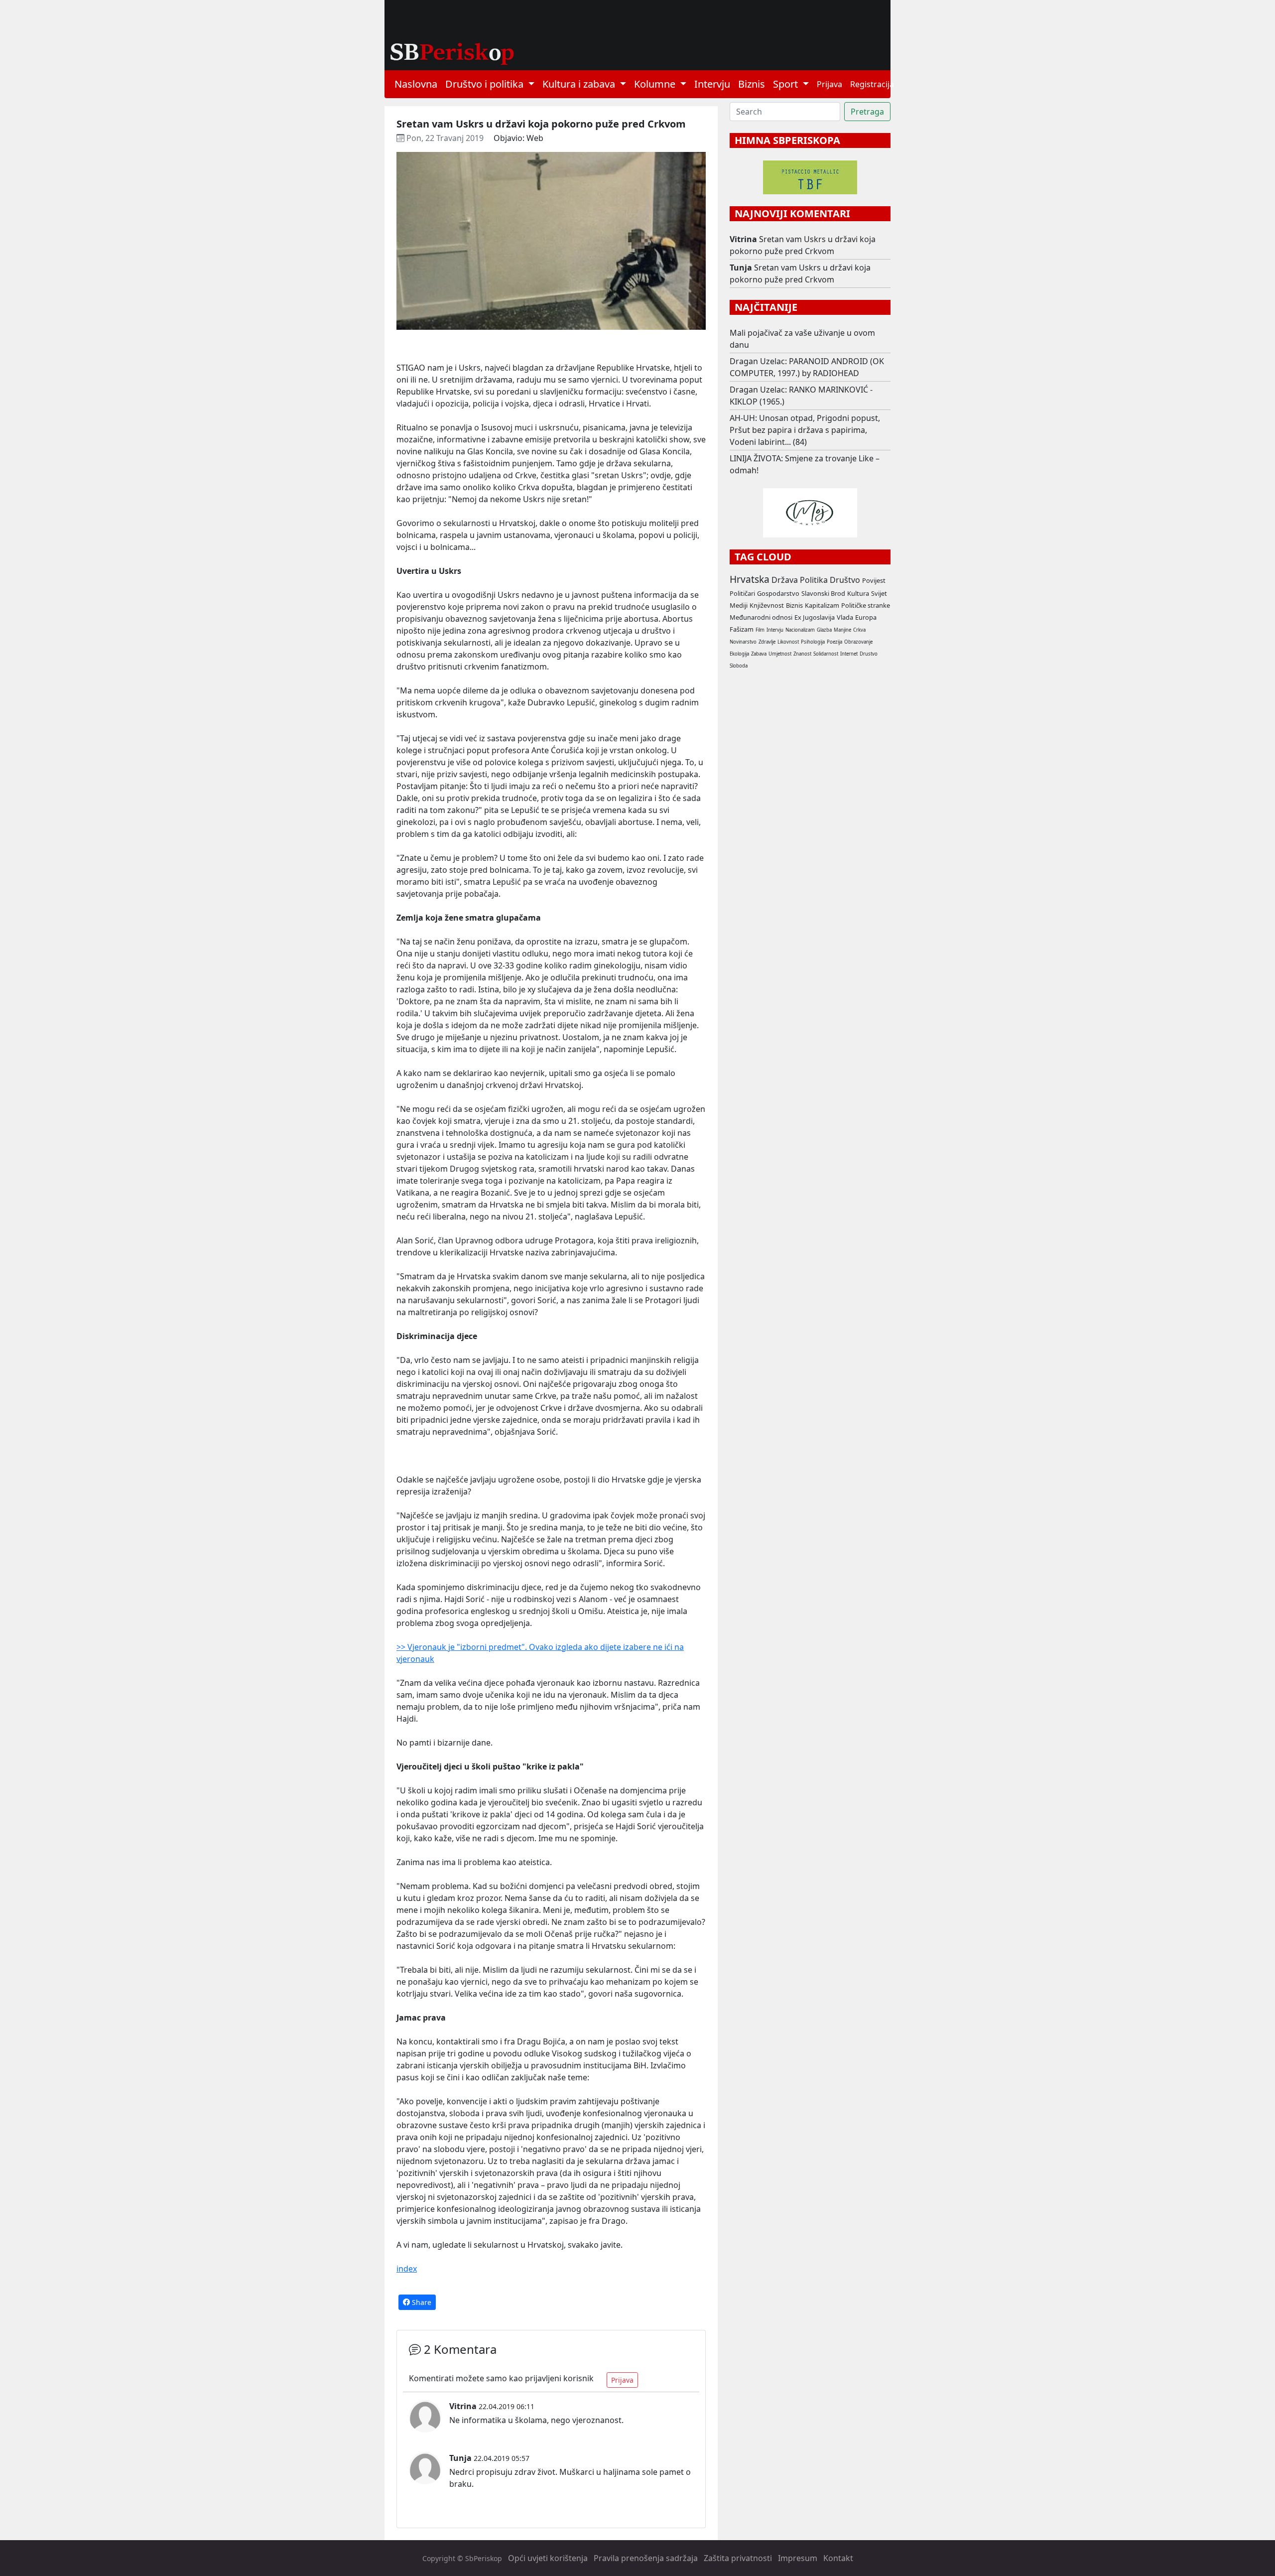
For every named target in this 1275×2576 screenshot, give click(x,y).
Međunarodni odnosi (761, 617)
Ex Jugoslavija (815, 617)
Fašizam (742, 629)
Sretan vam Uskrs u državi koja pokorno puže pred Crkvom (803, 245)
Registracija (872, 84)
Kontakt (838, 2558)
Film (760, 630)
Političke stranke (866, 605)
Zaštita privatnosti (738, 2558)
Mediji (739, 605)
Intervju (712, 84)
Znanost (802, 654)
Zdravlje (767, 642)
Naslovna (416, 84)
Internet (849, 654)
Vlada (845, 617)
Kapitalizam (822, 605)
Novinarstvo (743, 642)
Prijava (829, 84)
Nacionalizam (800, 630)
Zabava (759, 654)
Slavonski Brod (823, 593)
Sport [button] (787, 84)
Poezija (834, 642)
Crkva (859, 630)
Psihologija (813, 642)
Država (785, 580)
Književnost (767, 605)
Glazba (824, 630)
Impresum (798, 2558)
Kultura (858, 593)
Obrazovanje (858, 642)
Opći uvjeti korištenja (548, 2558)
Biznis (752, 84)
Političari (742, 593)
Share (421, 2302)
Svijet (879, 593)
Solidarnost (826, 654)
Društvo (845, 580)
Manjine (842, 630)
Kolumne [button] (656, 84)
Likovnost (788, 642)
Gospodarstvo (778, 593)
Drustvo (869, 654)
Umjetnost (780, 654)
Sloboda (739, 666)
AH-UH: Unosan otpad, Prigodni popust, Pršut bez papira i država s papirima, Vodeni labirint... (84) (805, 430)
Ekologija (739, 654)
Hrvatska (750, 579)
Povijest (874, 580)
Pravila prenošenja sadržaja (646, 2558)
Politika (814, 580)
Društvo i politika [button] (486, 84)
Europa (866, 617)
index (407, 2269)
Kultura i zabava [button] (580, 84)
